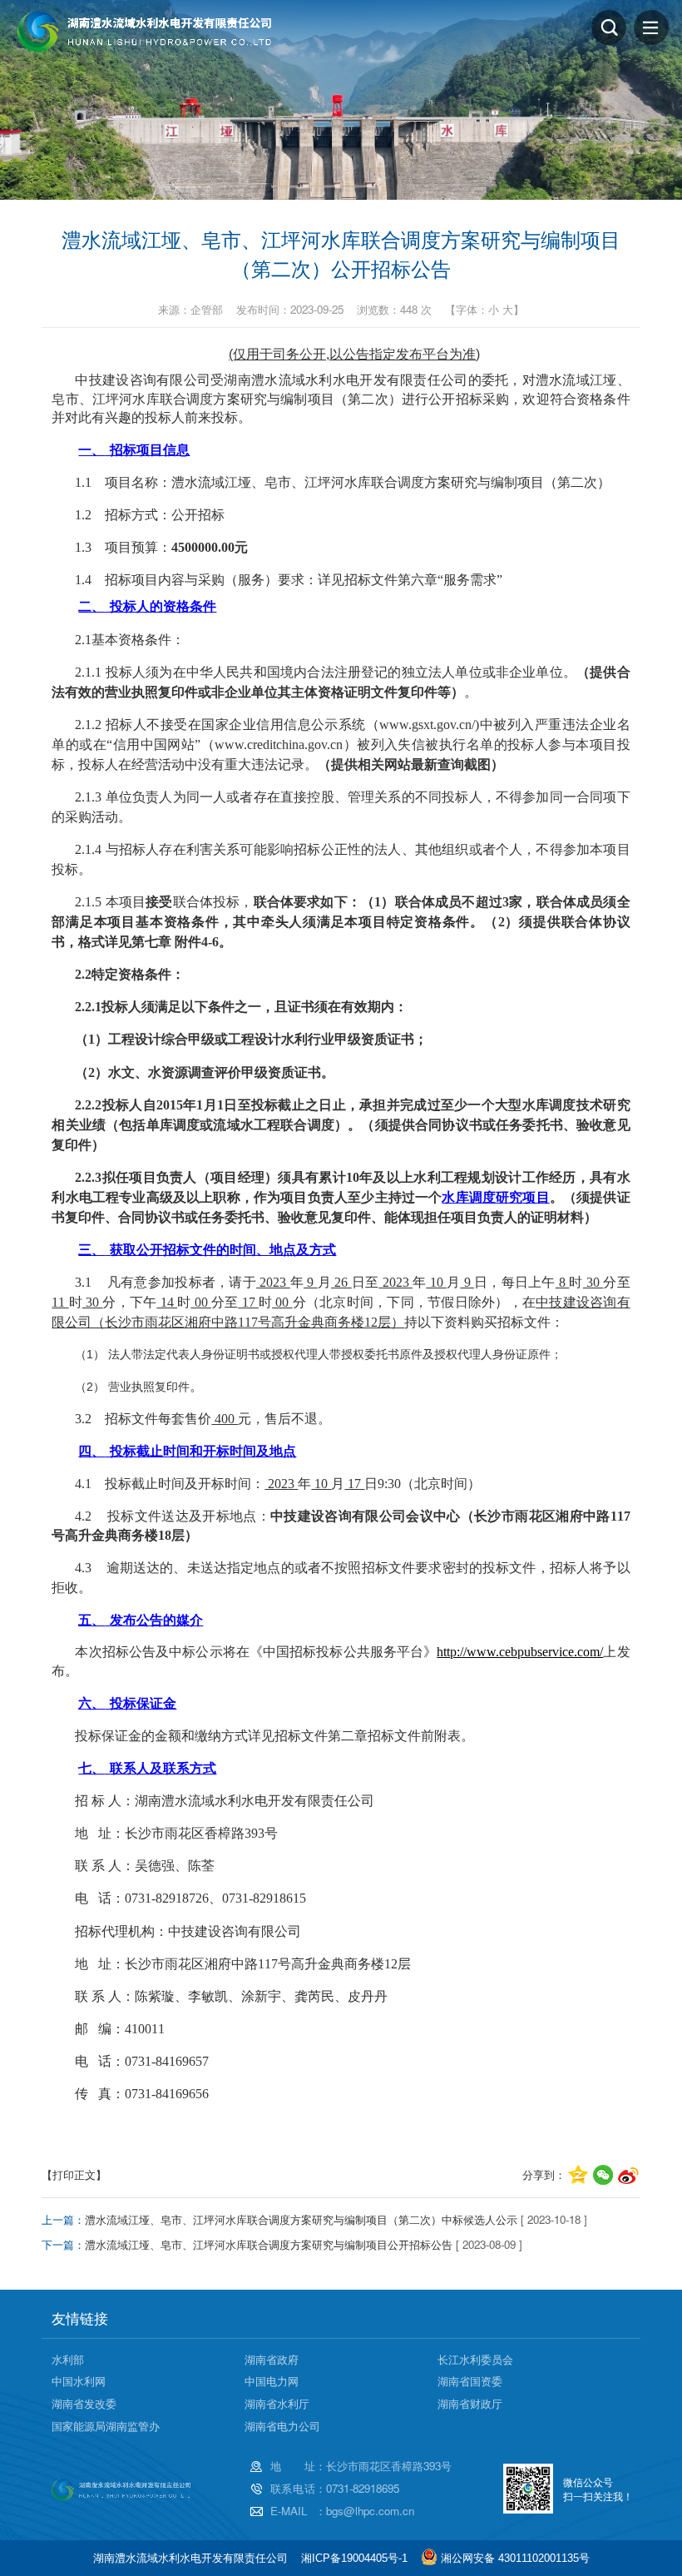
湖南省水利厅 (277, 2403)
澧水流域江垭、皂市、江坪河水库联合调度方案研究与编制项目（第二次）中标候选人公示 (301, 2219)
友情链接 (80, 2318)
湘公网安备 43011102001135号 (515, 2558)
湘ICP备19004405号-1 (354, 2558)
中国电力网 (272, 2381)
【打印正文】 (74, 2174)
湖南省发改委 (84, 2403)
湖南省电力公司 (282, 2426)
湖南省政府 (272, 2359)
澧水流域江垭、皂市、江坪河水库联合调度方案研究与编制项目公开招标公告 (269, 2244)
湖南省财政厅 (470, 2403)
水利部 (68, 2359)
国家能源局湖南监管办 (106, 2426)
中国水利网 (79, 2381)
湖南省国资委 (470, 2381)
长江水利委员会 (475, 2359)
